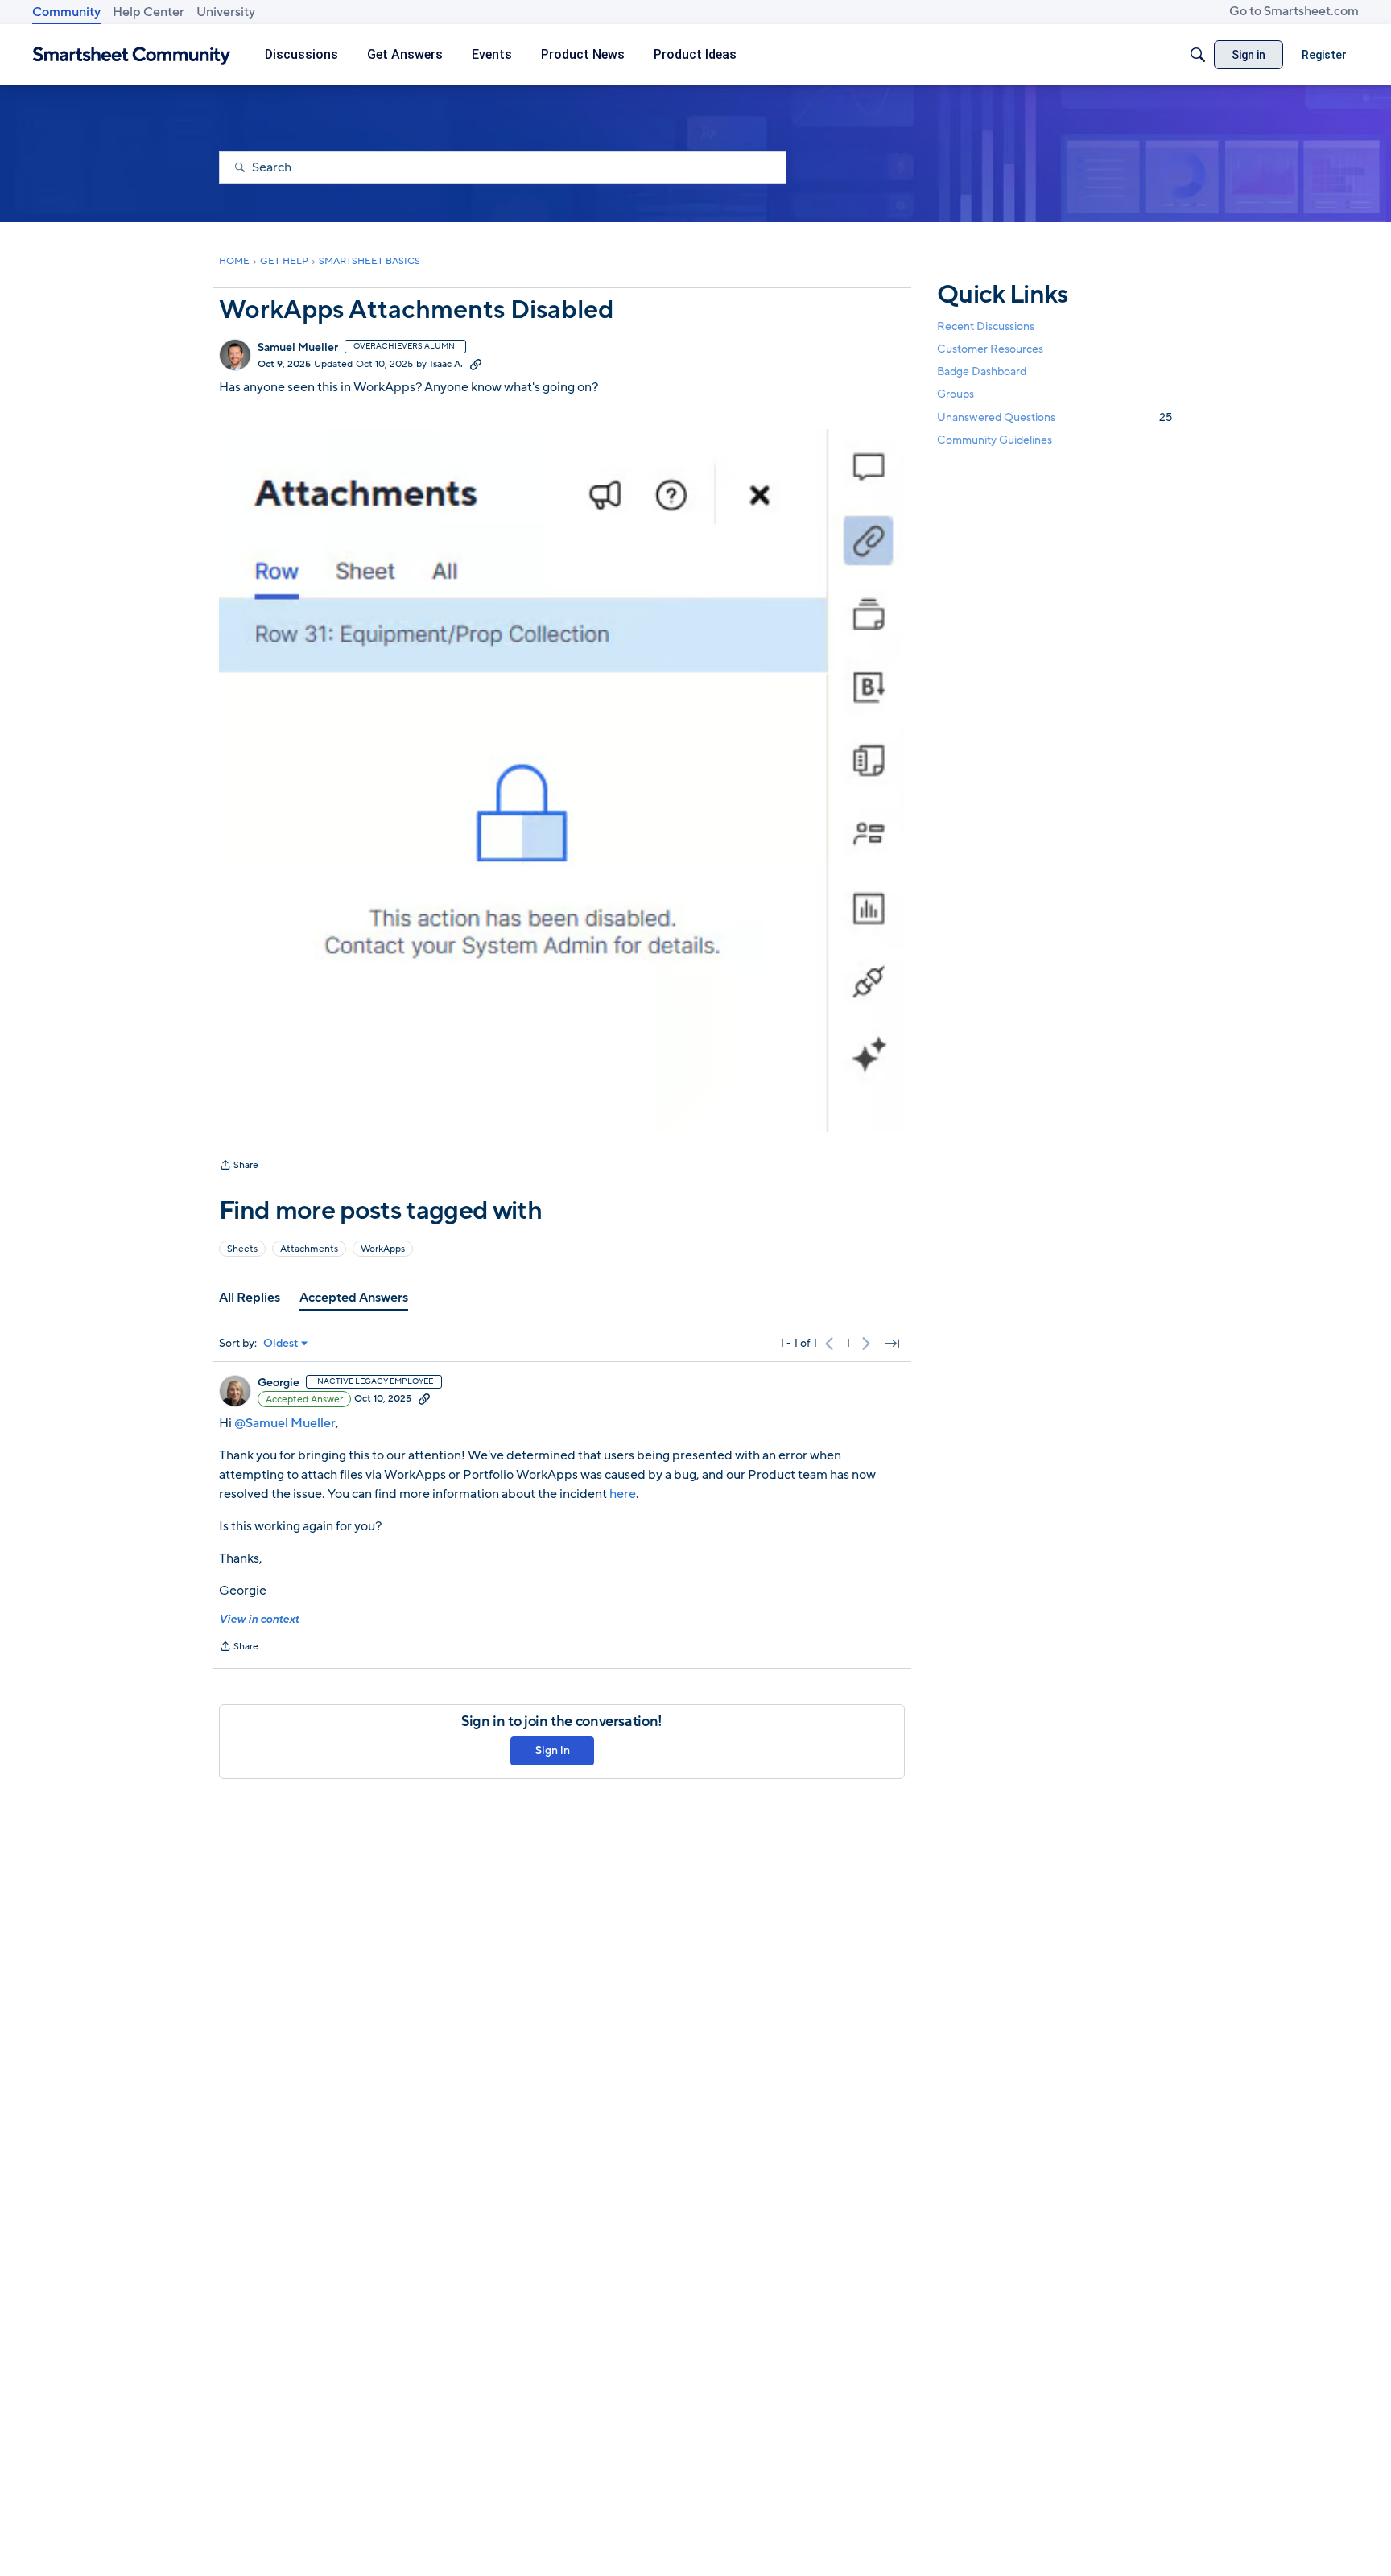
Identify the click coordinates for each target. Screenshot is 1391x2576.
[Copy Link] (476, 364)
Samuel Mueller (298, 348)
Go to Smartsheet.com (1294, 11)
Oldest (281, 1344)
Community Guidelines (995, 440)
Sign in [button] (553, 1750)
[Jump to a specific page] (892, 1344)
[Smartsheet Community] (132, 55)
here (623, 1494)
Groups (956, 395)
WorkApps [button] (383, 1249)
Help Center (149, 12)
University (226, 12)
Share (239, 1166)
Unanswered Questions (1055, 417)
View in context (259, 1619)
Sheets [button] (242, 1249)
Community (66, 12)
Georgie (279, 1383)
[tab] (250, 1298)
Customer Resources (990, 349)
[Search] (1198, 55)
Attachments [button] (309, 1249)
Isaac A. (446, 364)
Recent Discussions (986, 326)
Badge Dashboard (982, 372)
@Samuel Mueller (285, 1423)
